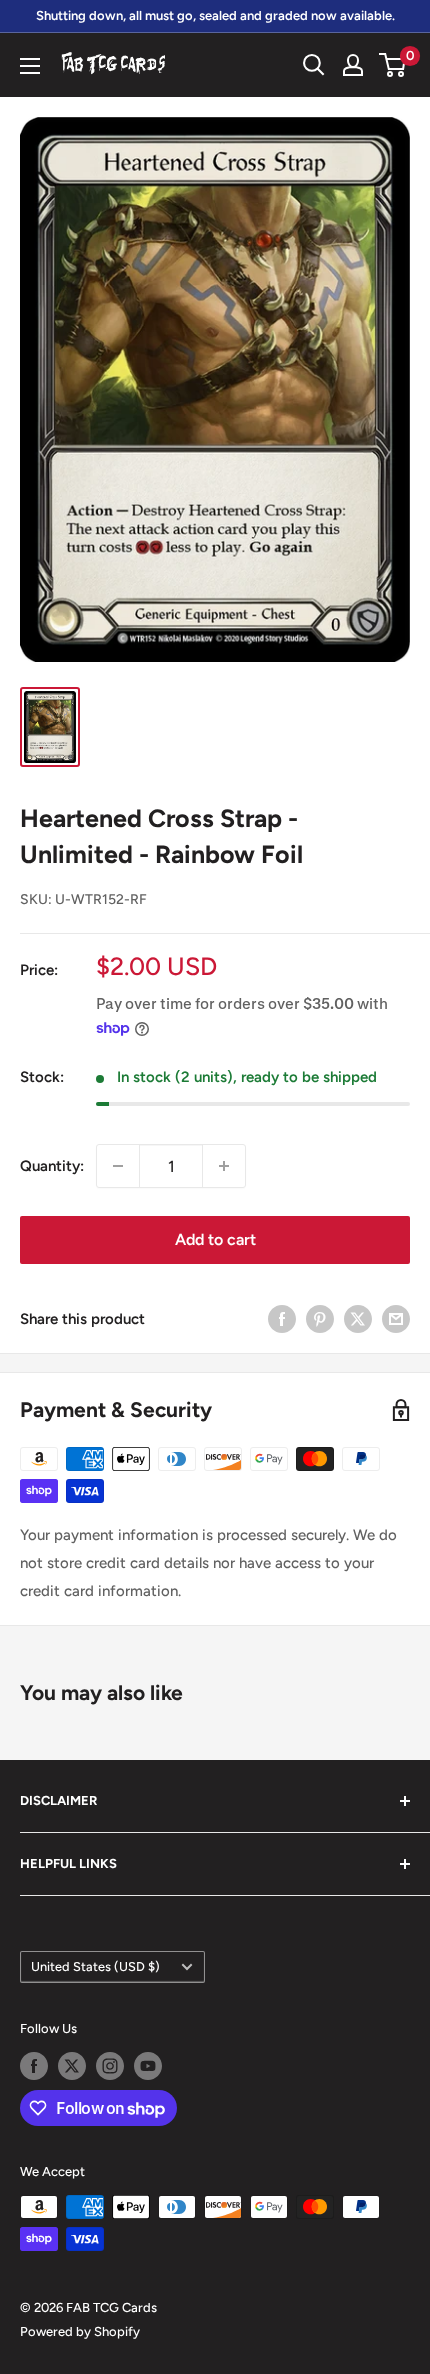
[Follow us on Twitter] (72, 2066)
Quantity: (52, 1166)
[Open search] (314, 65)
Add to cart (215, 1239)
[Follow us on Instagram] (110, 2066)
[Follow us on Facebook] (34, 2066)
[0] (393, 65)
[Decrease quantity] (118, 1166)
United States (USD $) (95, 1966)
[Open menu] (30, 66)
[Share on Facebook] (282, 1318)
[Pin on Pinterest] (320, 1318)
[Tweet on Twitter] (358, 1318)
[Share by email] (396, 1318)
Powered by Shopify (80, 2331)
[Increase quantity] (224, 1166)
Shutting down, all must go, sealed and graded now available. (215, 15)
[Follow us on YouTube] (148, 2066)
